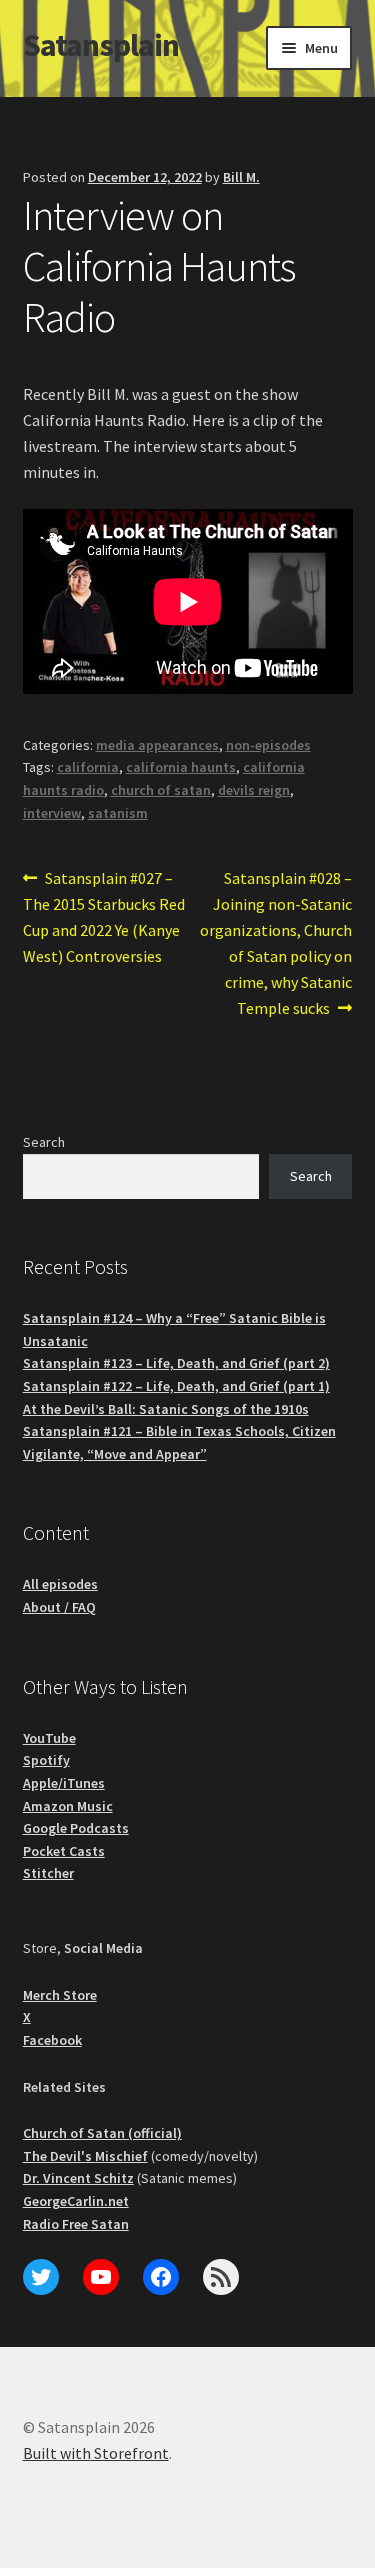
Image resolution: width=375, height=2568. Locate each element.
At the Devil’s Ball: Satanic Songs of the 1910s (166, 1409)
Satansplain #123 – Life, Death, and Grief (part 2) (176, 1363)
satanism (118, 813)
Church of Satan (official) (102, 2133)
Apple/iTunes (64, 1783)
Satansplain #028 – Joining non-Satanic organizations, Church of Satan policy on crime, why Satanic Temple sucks (276, 942)
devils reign (254, 790)
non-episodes (268, 745)
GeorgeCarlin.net (76, 2201)
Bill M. (241, 177)
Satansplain (101, 45)
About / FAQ (59, 1607)
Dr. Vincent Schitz (78, 2178)
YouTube (49, 1738)
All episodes (60, 1584)
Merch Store (60, 1995)
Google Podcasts (76, 1828)
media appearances (157, 745)
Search (44, 1142)
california (88, 767)
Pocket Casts (64, 1851)
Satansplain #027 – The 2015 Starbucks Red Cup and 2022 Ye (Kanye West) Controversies (104, 916)
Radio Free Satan (76, 2224)
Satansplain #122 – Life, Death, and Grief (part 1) (176, 1386)
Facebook (52, 2040)
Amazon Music (68, 1806)
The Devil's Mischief (85, 2156)
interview (52, 813)
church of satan (161, 790)
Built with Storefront (96, 2453)
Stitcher (48, 1873)
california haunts (181, 767)
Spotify (46, 1760)
